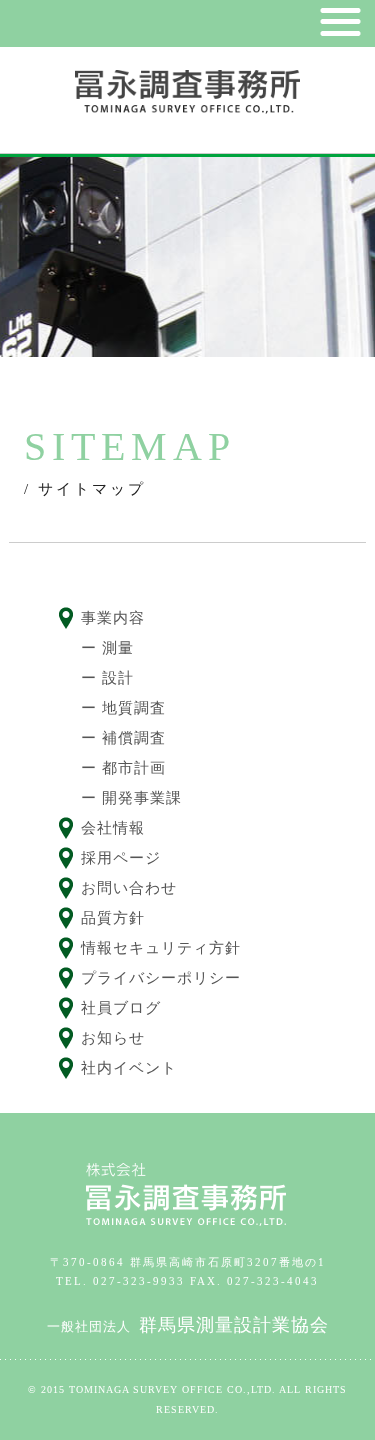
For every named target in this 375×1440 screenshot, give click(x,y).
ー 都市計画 (123, 768)
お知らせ (113, 1038)
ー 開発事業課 (131, 798)
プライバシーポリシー (161, 978)
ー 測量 (107, 648)
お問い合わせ (129, 888)
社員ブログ (121, 1008)
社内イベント (129, 1068)
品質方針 (113, 918)
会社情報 (113, 828)
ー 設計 (107, 678)
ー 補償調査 (123, 738)
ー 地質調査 (123, 708)
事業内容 (113, 618)
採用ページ (121, 858)
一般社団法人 (188, 1326)
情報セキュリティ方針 (161, 948)
